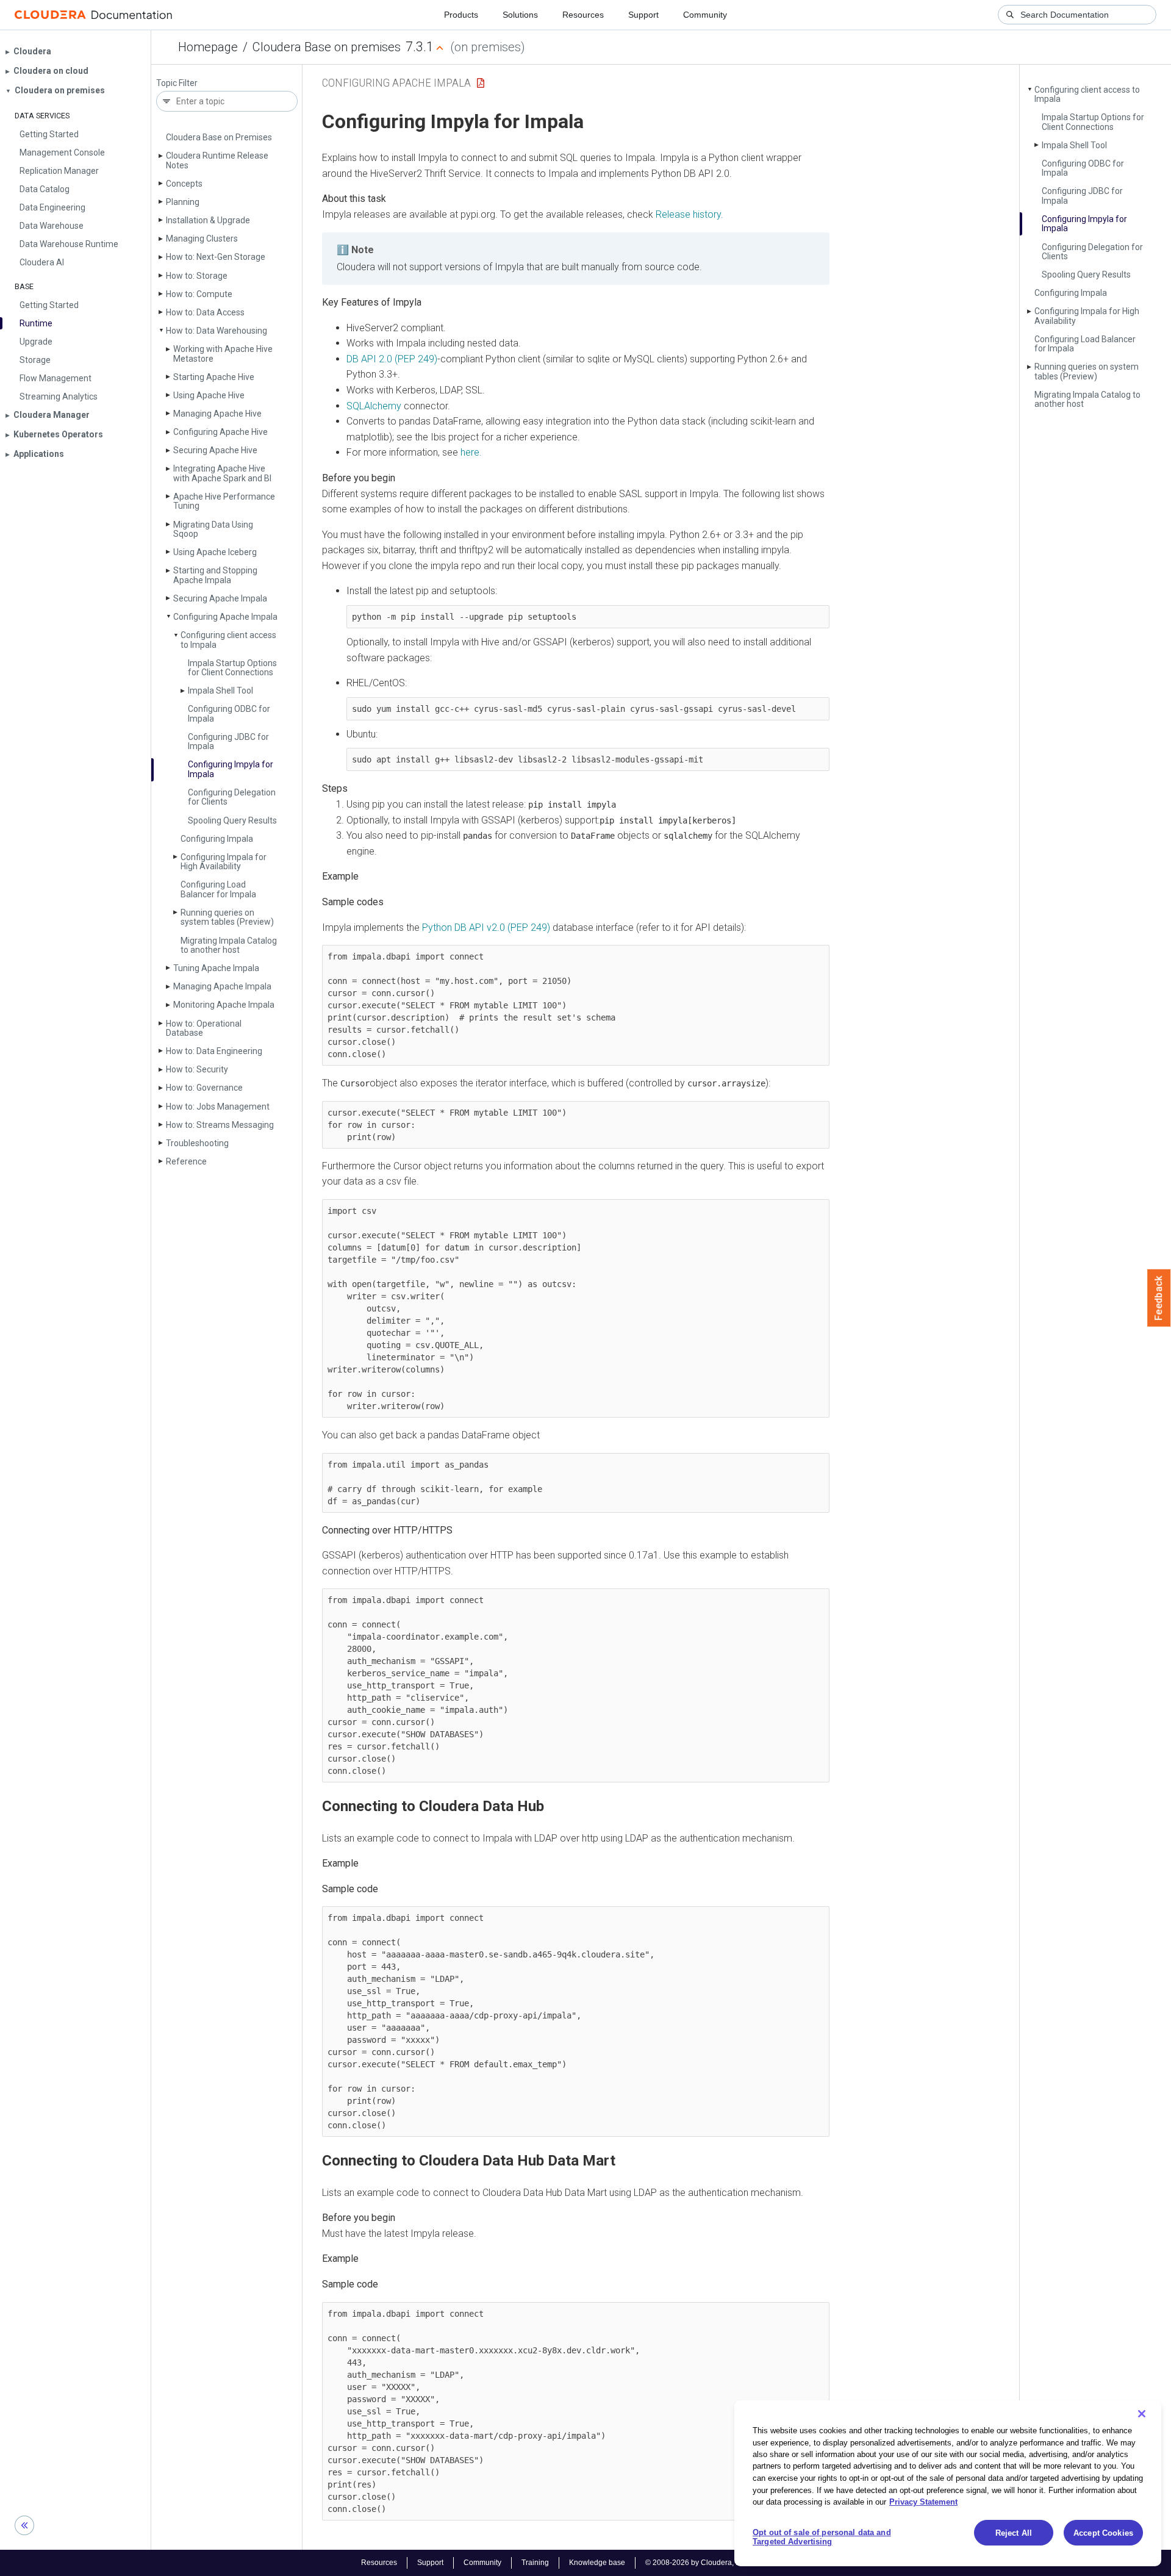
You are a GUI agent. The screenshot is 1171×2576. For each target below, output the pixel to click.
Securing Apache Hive (215, 450)
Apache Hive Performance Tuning (224, 501)
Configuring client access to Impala (228, 640)
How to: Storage (197, 276)
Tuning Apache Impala (216, 968)
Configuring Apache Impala (225, 617)
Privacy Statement (923, 2502)
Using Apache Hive (209, 395)
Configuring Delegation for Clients (232, 797)
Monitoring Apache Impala (224, 1005)
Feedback (1159, 1298)
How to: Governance (204, 1088)
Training (535, 2563)
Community (705, 15)
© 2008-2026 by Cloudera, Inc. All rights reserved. (728, 2563)
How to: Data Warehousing (217, 331)
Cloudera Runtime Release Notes (217, 160)
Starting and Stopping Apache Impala (215, 575)
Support (643, 15)
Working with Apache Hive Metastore (223, 353)
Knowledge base (597, 2563)
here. (471, 452)
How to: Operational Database (204, 1028)
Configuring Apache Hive (220, 432)
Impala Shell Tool (220, 691)
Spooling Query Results (232, 820)
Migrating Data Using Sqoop (213, 529)
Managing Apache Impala (222, 986)
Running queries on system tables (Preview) (227, 917)
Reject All (1014, 2533)
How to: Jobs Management (218, 1107)
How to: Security (197, 1069)
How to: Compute (199, 294)
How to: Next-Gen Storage (216, 257)
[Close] (1142, 2414)
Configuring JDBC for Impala (228, 741)
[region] (948, 2483)
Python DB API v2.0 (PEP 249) (486, 927)
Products (461, 15)
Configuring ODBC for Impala (229, 713)
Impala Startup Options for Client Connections (232, 668)
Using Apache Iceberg (215, 552)
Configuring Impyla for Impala (231, 769)
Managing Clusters (202, 239)
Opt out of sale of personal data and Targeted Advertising (822, 2537)
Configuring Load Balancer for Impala (218, 889)
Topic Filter (177, 83)
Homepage (208, 47)
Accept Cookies (1103, 2533)
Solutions (520, 15)
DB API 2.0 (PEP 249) (392, 359)
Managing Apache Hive (217, 414)
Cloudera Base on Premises (219, 137)
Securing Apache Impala (220, 598)
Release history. (689, 214)
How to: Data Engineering (214, 1051)
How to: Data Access (205, 312)
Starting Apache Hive (214, 377)
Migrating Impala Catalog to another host (229, 945)
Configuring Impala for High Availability (224, 862)
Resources (583, 15)
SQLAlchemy (374, 406)
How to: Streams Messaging (220, 1125)
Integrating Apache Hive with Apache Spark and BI (222, 473)
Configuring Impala (217, 839)
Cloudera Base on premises (327, 47)
